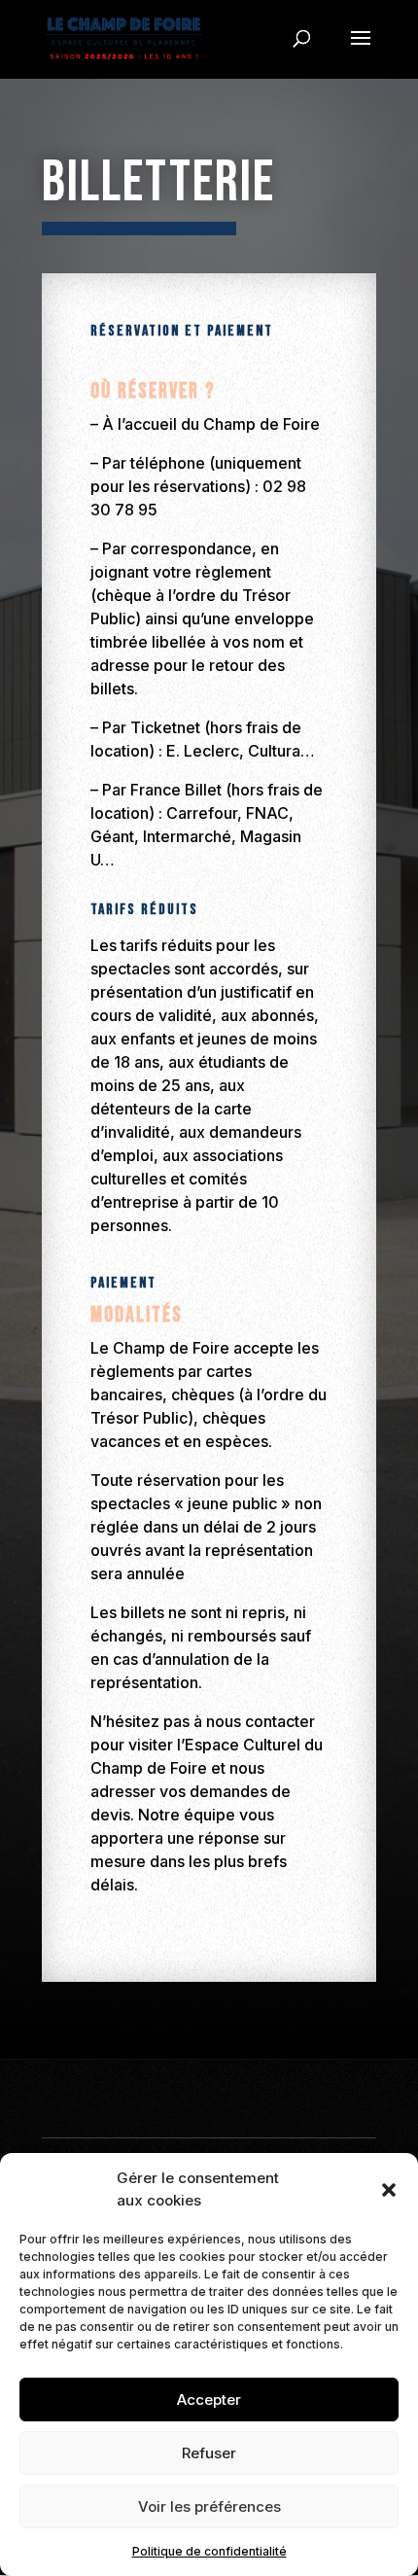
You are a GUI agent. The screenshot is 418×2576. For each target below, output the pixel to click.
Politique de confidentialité (209, 2551)
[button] (389, 2190)
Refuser (209, 2453)
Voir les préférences (209, 2506)
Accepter (209, 2400)
